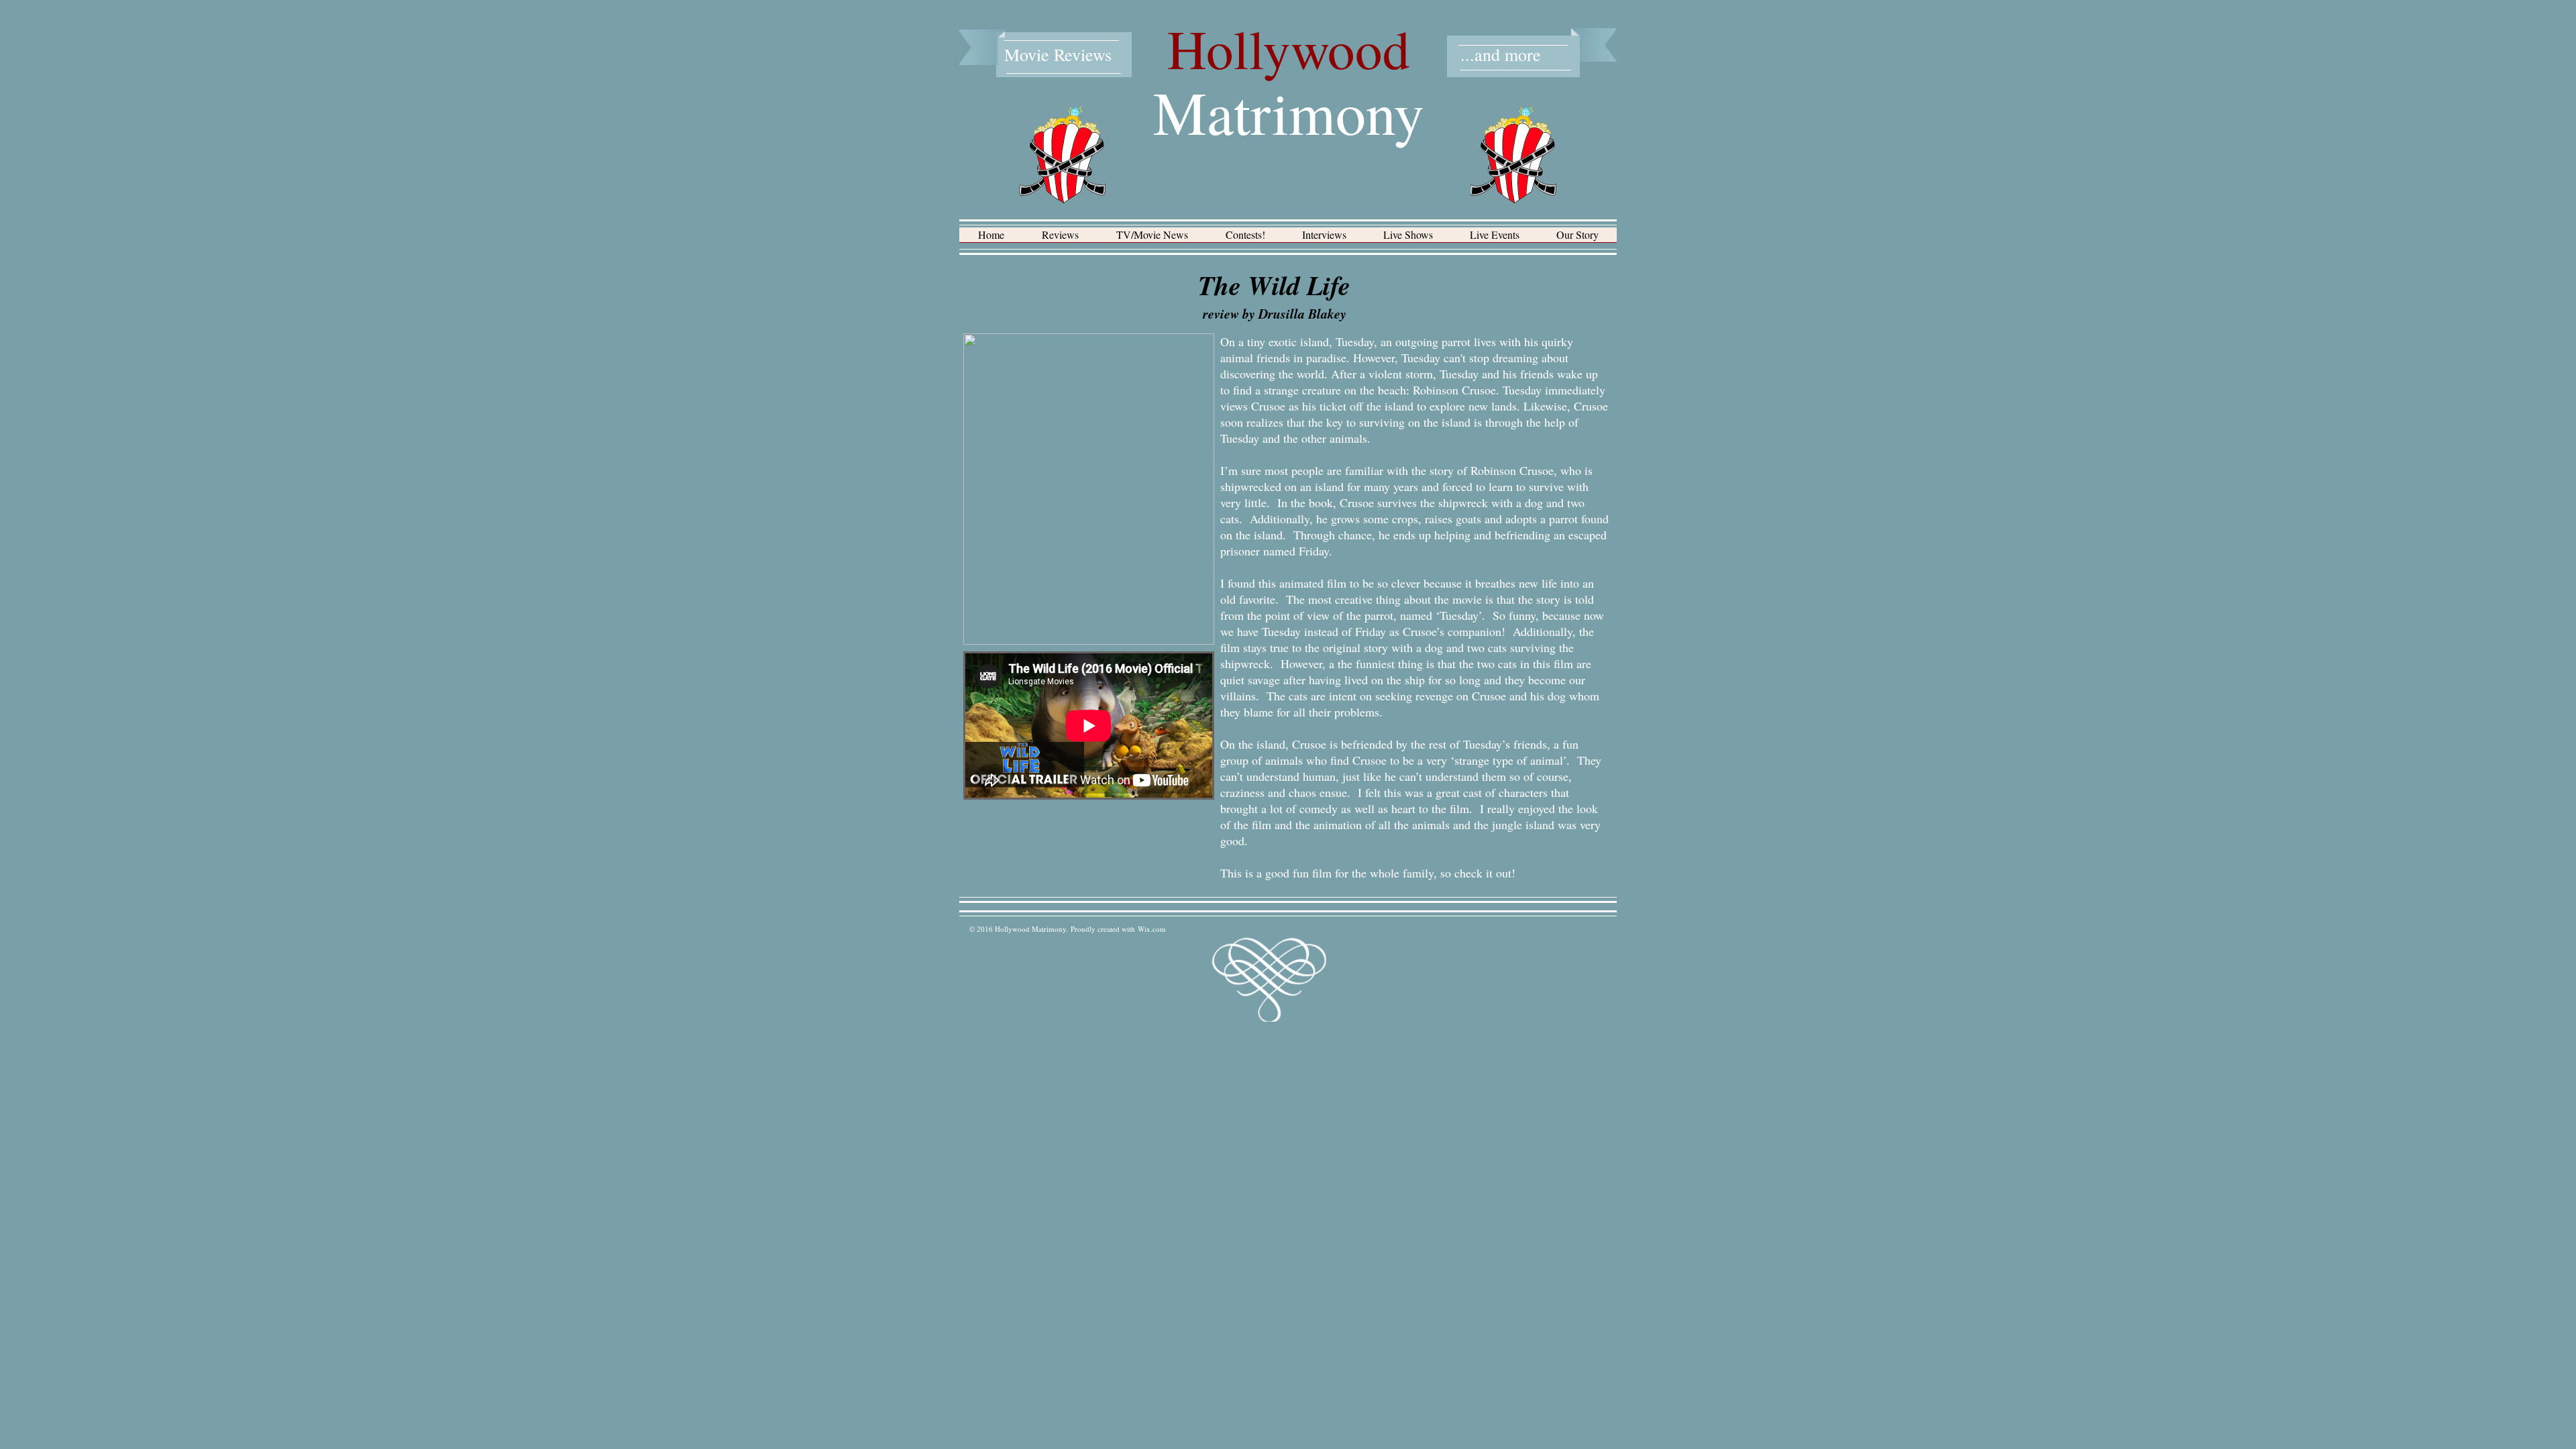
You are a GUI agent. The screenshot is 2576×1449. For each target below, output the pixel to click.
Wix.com (1152, 929)
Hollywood (1289, 48)
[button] (1060, 239)
